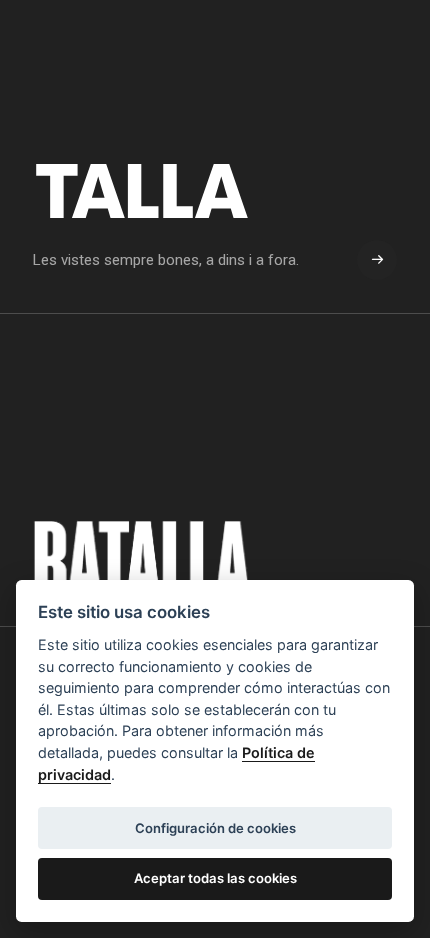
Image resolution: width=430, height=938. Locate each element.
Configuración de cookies (215, 828)
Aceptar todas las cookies (215, 878)
